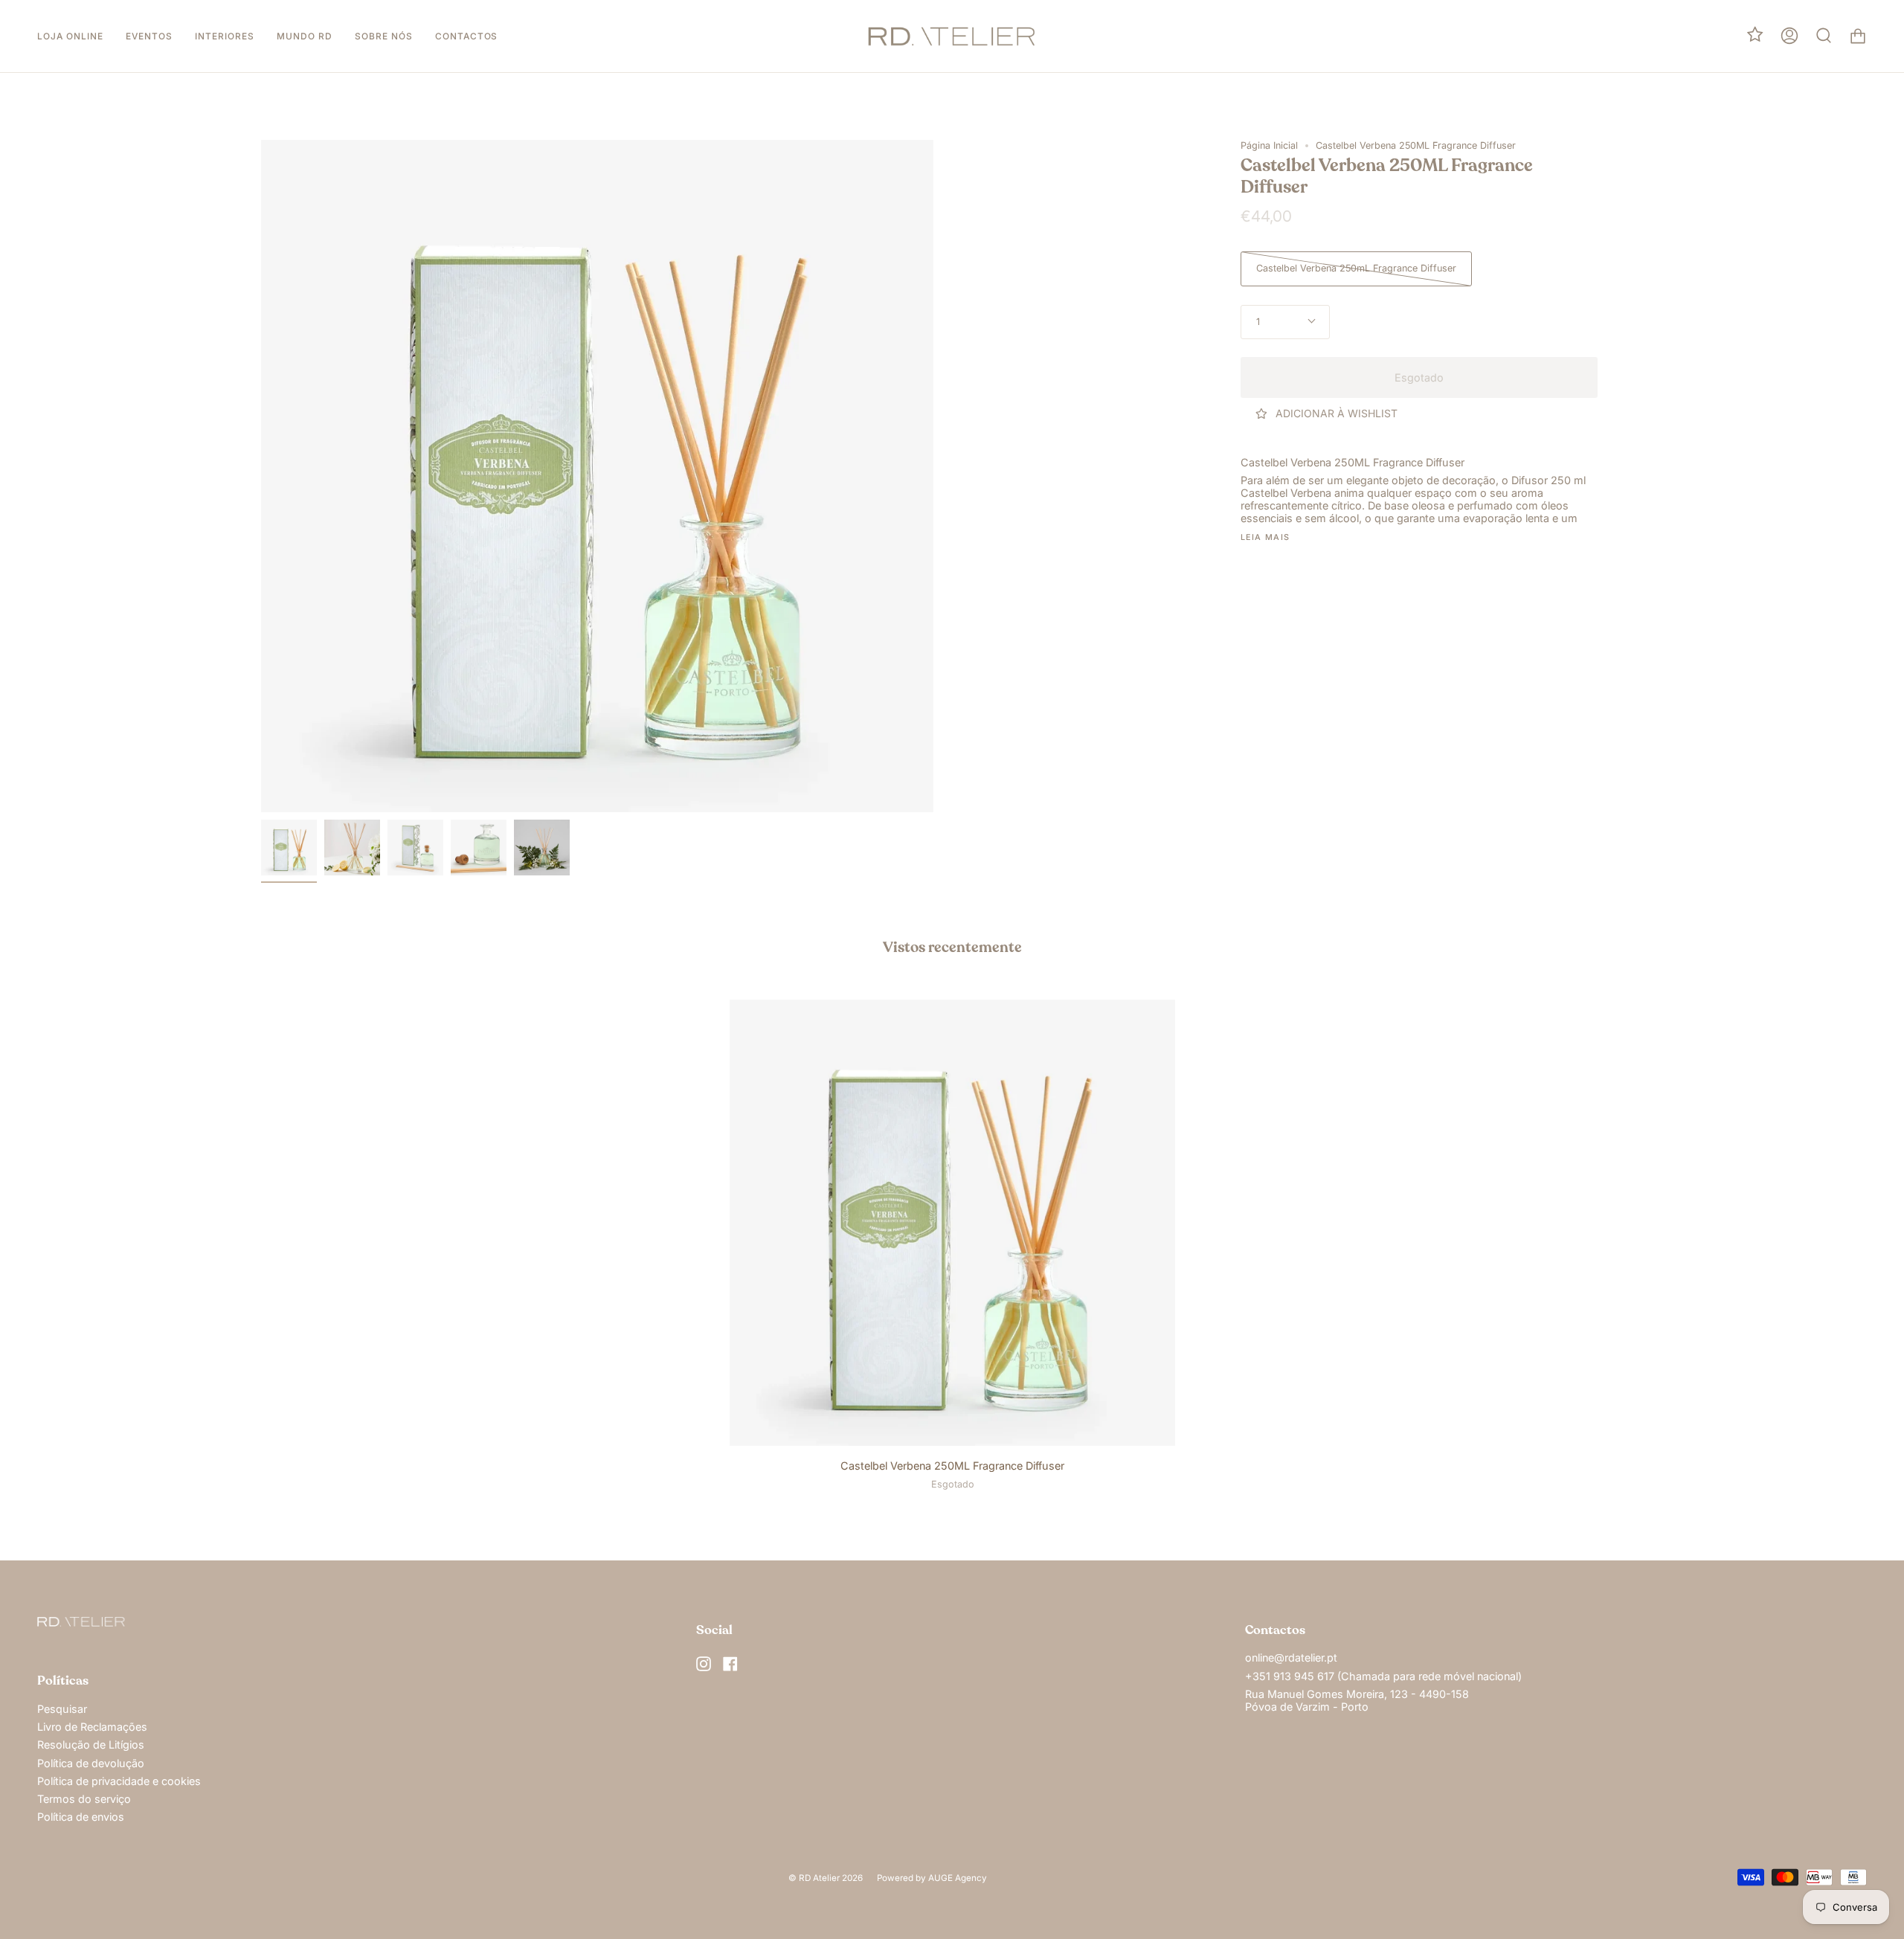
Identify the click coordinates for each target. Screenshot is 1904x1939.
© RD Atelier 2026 (826, 1878)
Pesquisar (62, 1709)
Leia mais (1265, 538)
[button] (70, 36)
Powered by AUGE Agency (932, 1878)
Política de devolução (91, 1763)
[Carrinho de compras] (1858, 36)
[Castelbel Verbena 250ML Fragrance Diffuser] (289, 848)
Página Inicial (1269, 145)
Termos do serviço (84, 1799)
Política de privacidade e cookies (119, 1781)
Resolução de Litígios (91, 1745)
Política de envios (81, 1817)
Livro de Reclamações (92, 1727)
